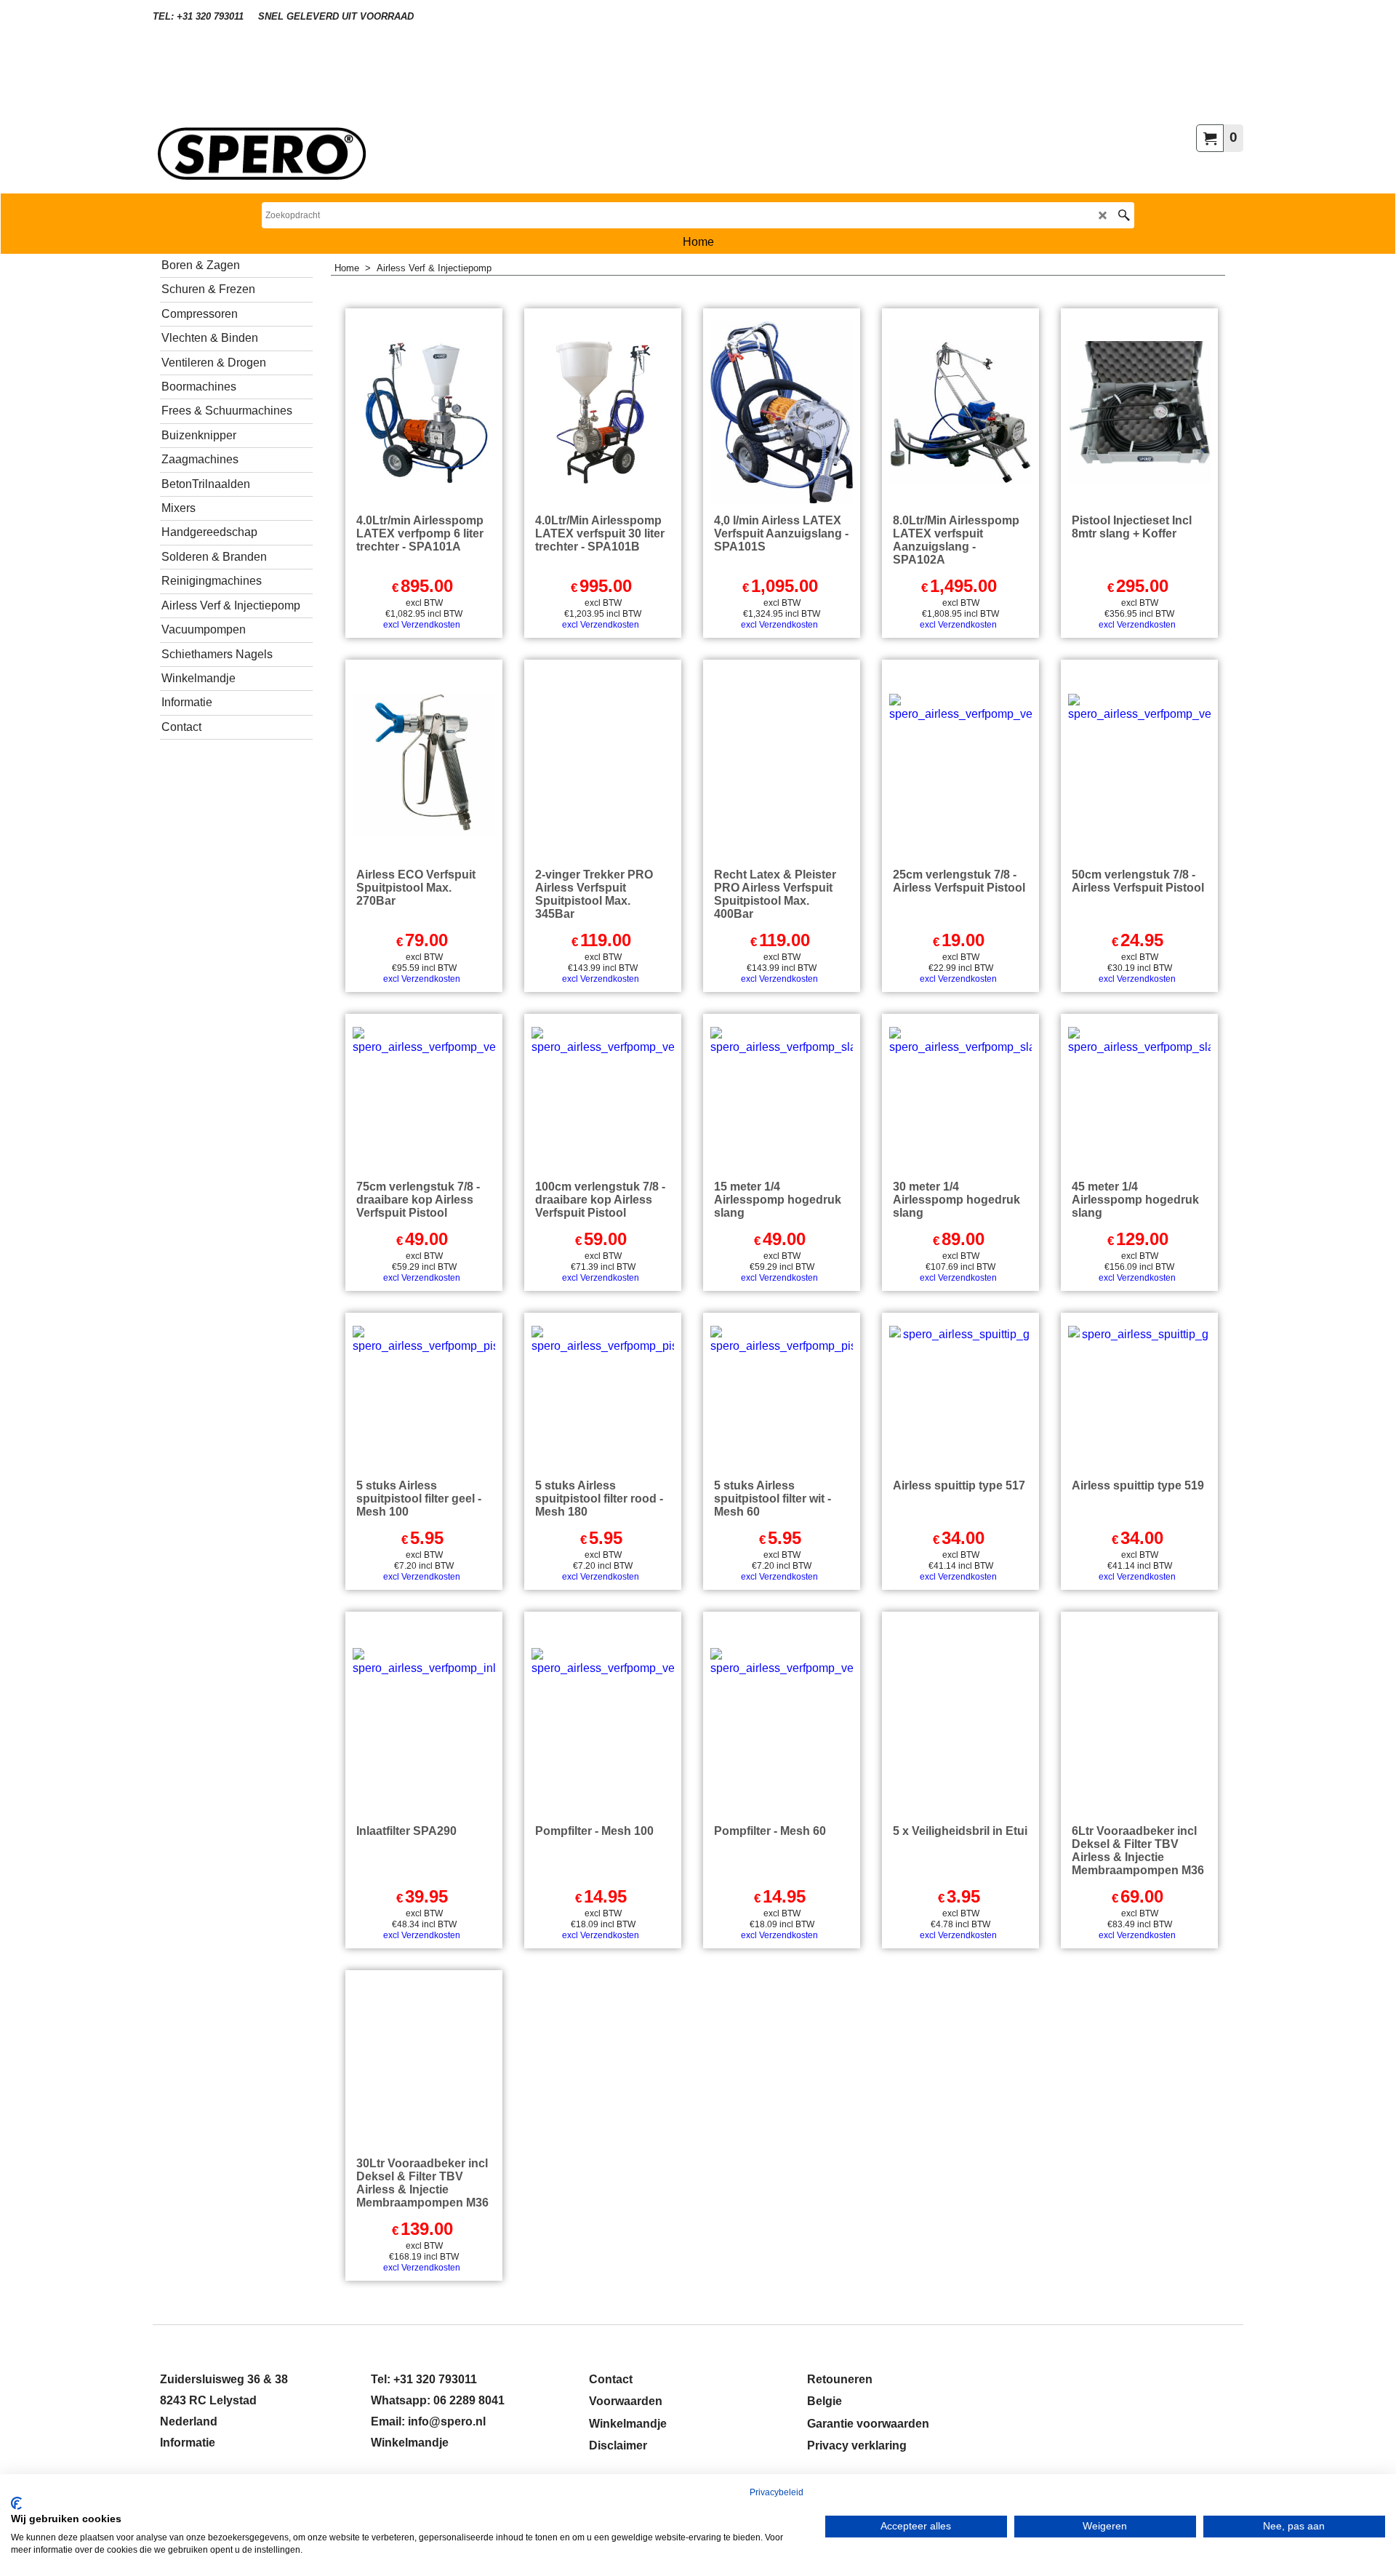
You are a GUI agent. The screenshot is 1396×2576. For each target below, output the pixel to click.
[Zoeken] (1124, 215)
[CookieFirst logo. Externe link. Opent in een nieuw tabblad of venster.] (16, 2503)
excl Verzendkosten (422, 625)
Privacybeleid (777, 2492)
